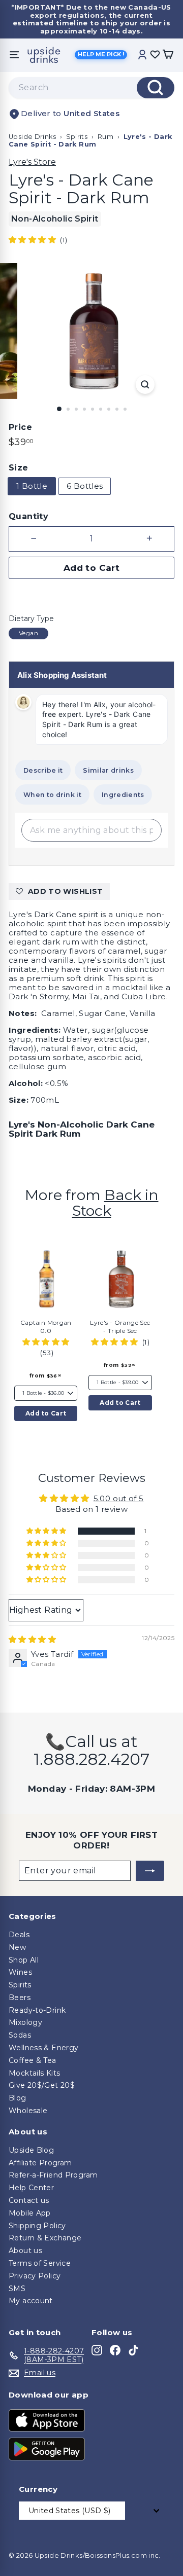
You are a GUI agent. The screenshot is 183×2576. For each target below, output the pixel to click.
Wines (20, 1972)
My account (31, 2301)
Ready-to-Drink (37, 2010)
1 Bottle (32, 486)
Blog (18, 2098)
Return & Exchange (45, 2238)
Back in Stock (115, 1203)
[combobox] (91, 88)
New (17, 1947)
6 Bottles (85, 486)
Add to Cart (46, 1413)
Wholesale (28, 2111)
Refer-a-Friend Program (53, 2175)
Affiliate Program (40, 2163)
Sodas (20, 2035)
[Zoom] (145, 385)
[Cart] (168, 55)
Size (19, 468)
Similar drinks (108, 770)
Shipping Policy (37, 2226)
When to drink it (52, 795)
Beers (20, 1998)
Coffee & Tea (33, 2060)
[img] (32, 1639)
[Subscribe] (150, 1871)
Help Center (31, 2188)
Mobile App (30, 2213)
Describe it (43, 770)
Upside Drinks (32, 137)
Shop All (24, 1960)
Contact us (29, 2200)
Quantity (28, 516)
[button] (33, 240)
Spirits (77, 137)
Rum (105, 137)
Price (20, 427)
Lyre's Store (32, 162)
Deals (19, 1935)
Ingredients (123, 795)
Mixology (25, 2022)
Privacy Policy (35, 2276)
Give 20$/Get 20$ (42, 2085)
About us (25, 2251)
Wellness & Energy (43, 2048)
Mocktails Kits (34, 2073)
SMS (17, 2289)
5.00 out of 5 (119, 1498)
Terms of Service (40, 2263)
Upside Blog (31, 2150)
